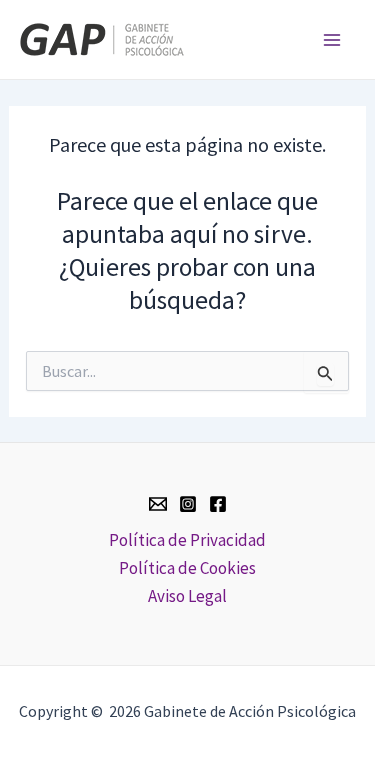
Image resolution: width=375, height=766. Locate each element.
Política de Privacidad (187, 540)
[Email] (158, 504)
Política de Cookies (187, 568)
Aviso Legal (187, 596)
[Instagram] (188, 504)
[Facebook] (218, 504)
